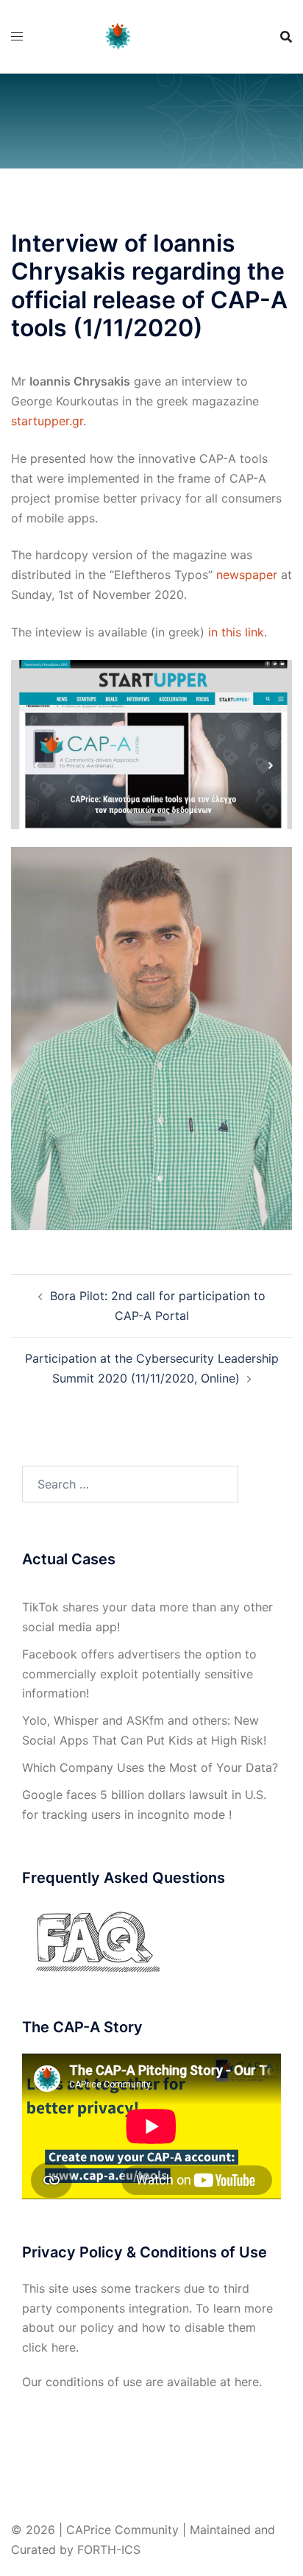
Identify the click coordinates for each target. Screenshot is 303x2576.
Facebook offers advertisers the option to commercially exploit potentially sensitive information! (139, 1674)
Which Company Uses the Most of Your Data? (150, 1767)
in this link (236, 632)
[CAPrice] (151, 35)
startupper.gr (47, 421)
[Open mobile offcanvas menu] (17, 36)
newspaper (247, 575)
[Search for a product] (286, 37)
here (64, 2347)
